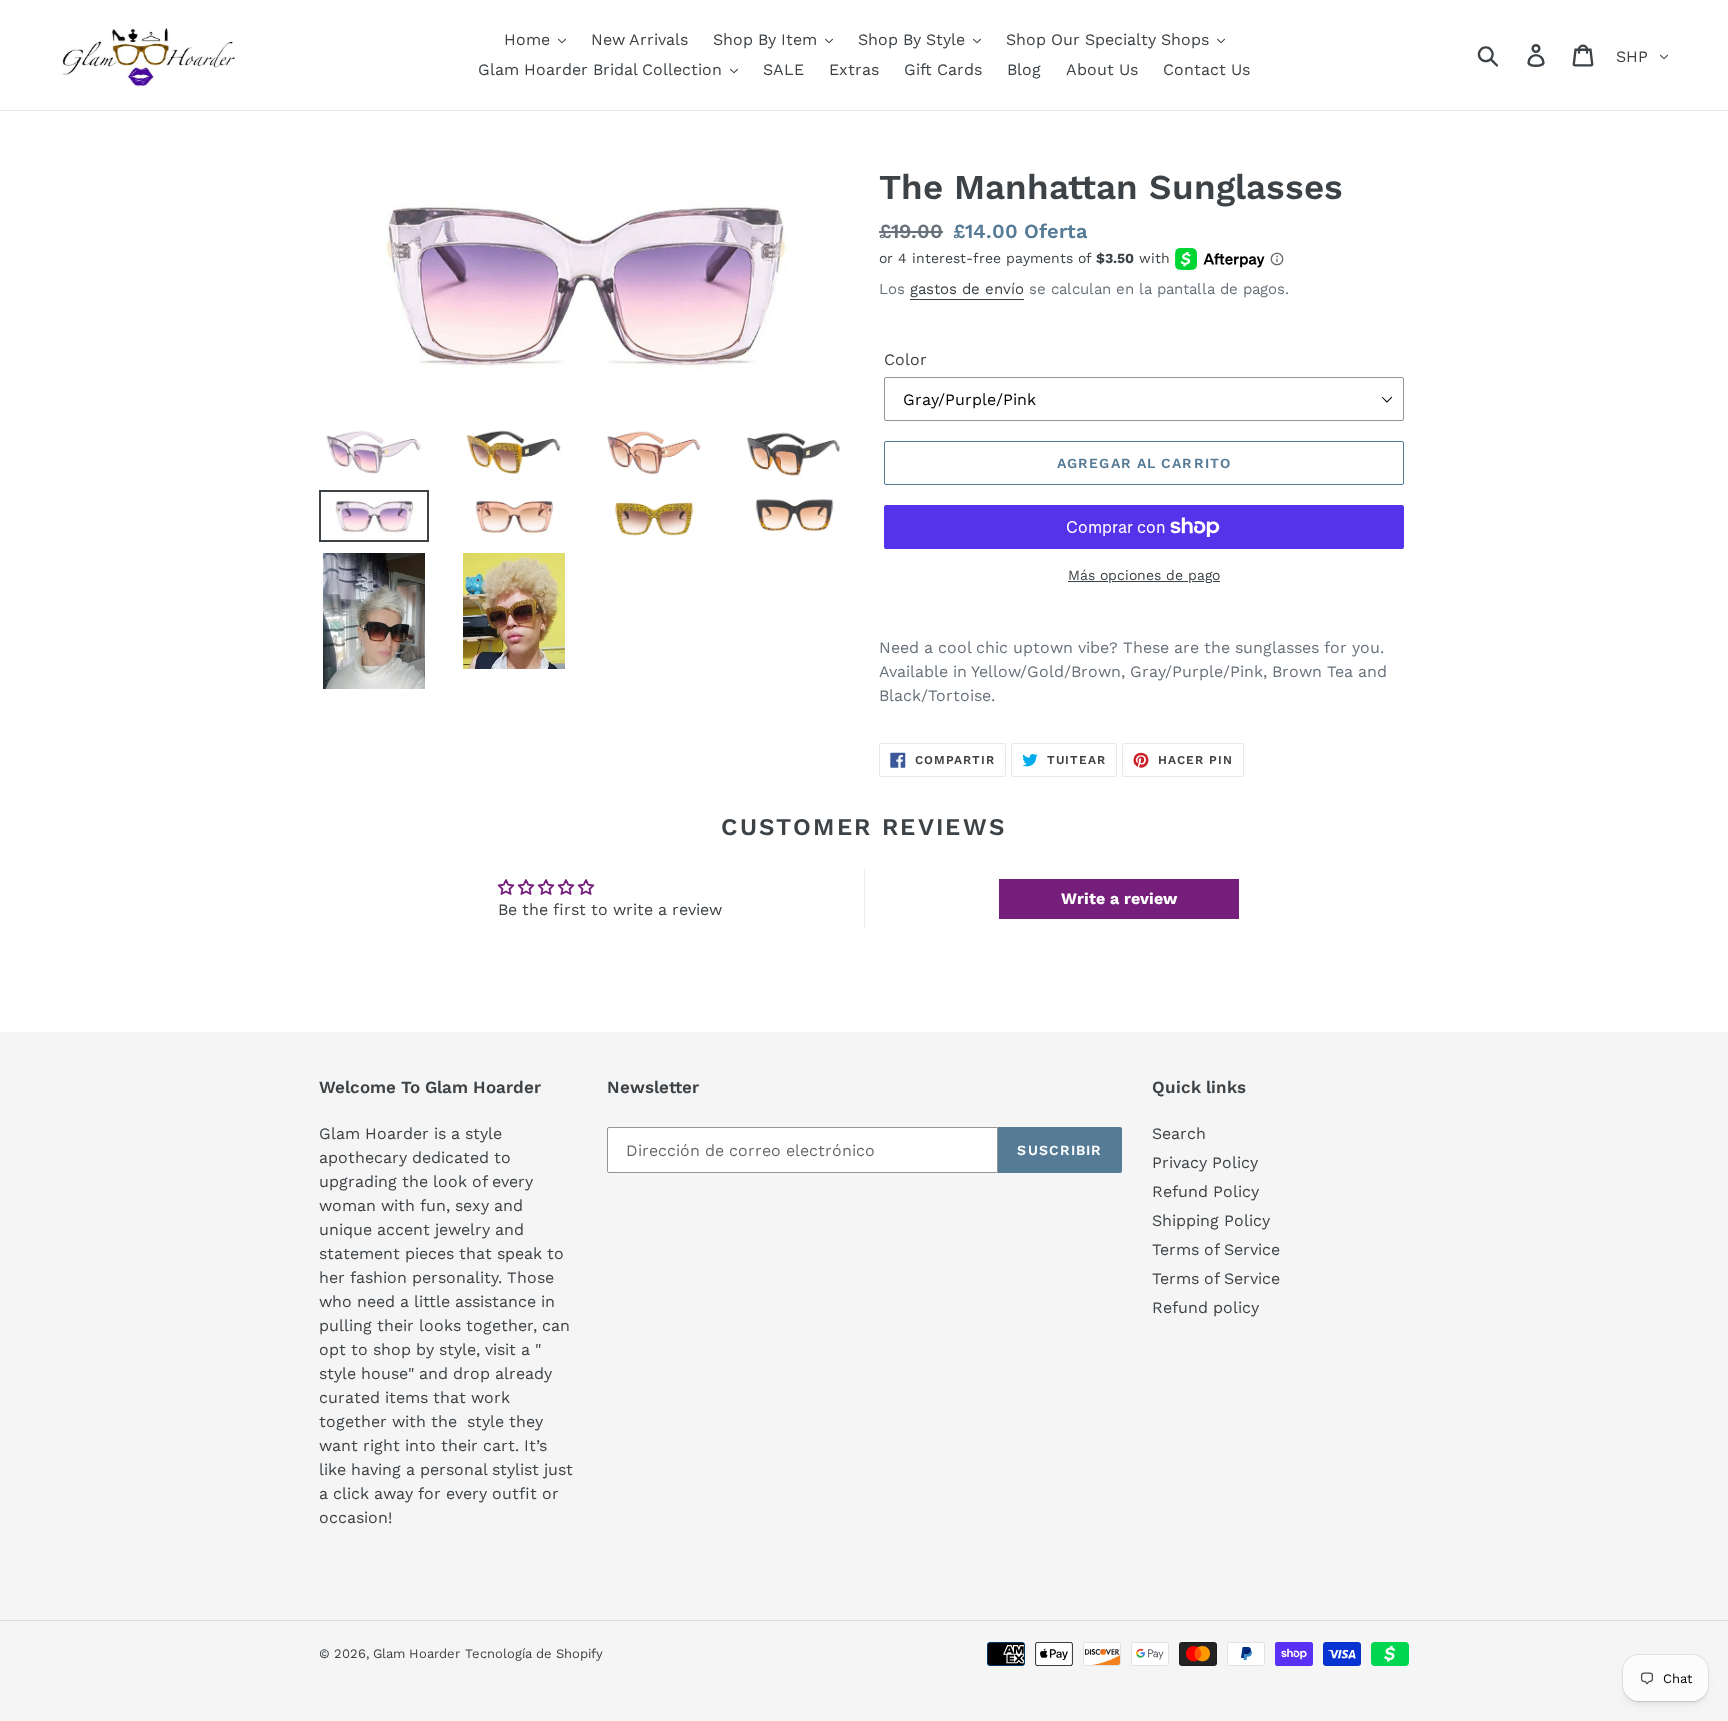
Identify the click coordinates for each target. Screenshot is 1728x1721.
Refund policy (1205, 1307)
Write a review (1119, 898)
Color (905, 359)
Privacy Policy (1205, 1162)
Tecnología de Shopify (534, 1653)
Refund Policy (1205, 1191)
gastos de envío (967, 289)
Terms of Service (1216, 1249)
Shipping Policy (1211, 1220)
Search (1179, 1133)
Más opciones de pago (1144, 575)
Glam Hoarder (416, 1653)
